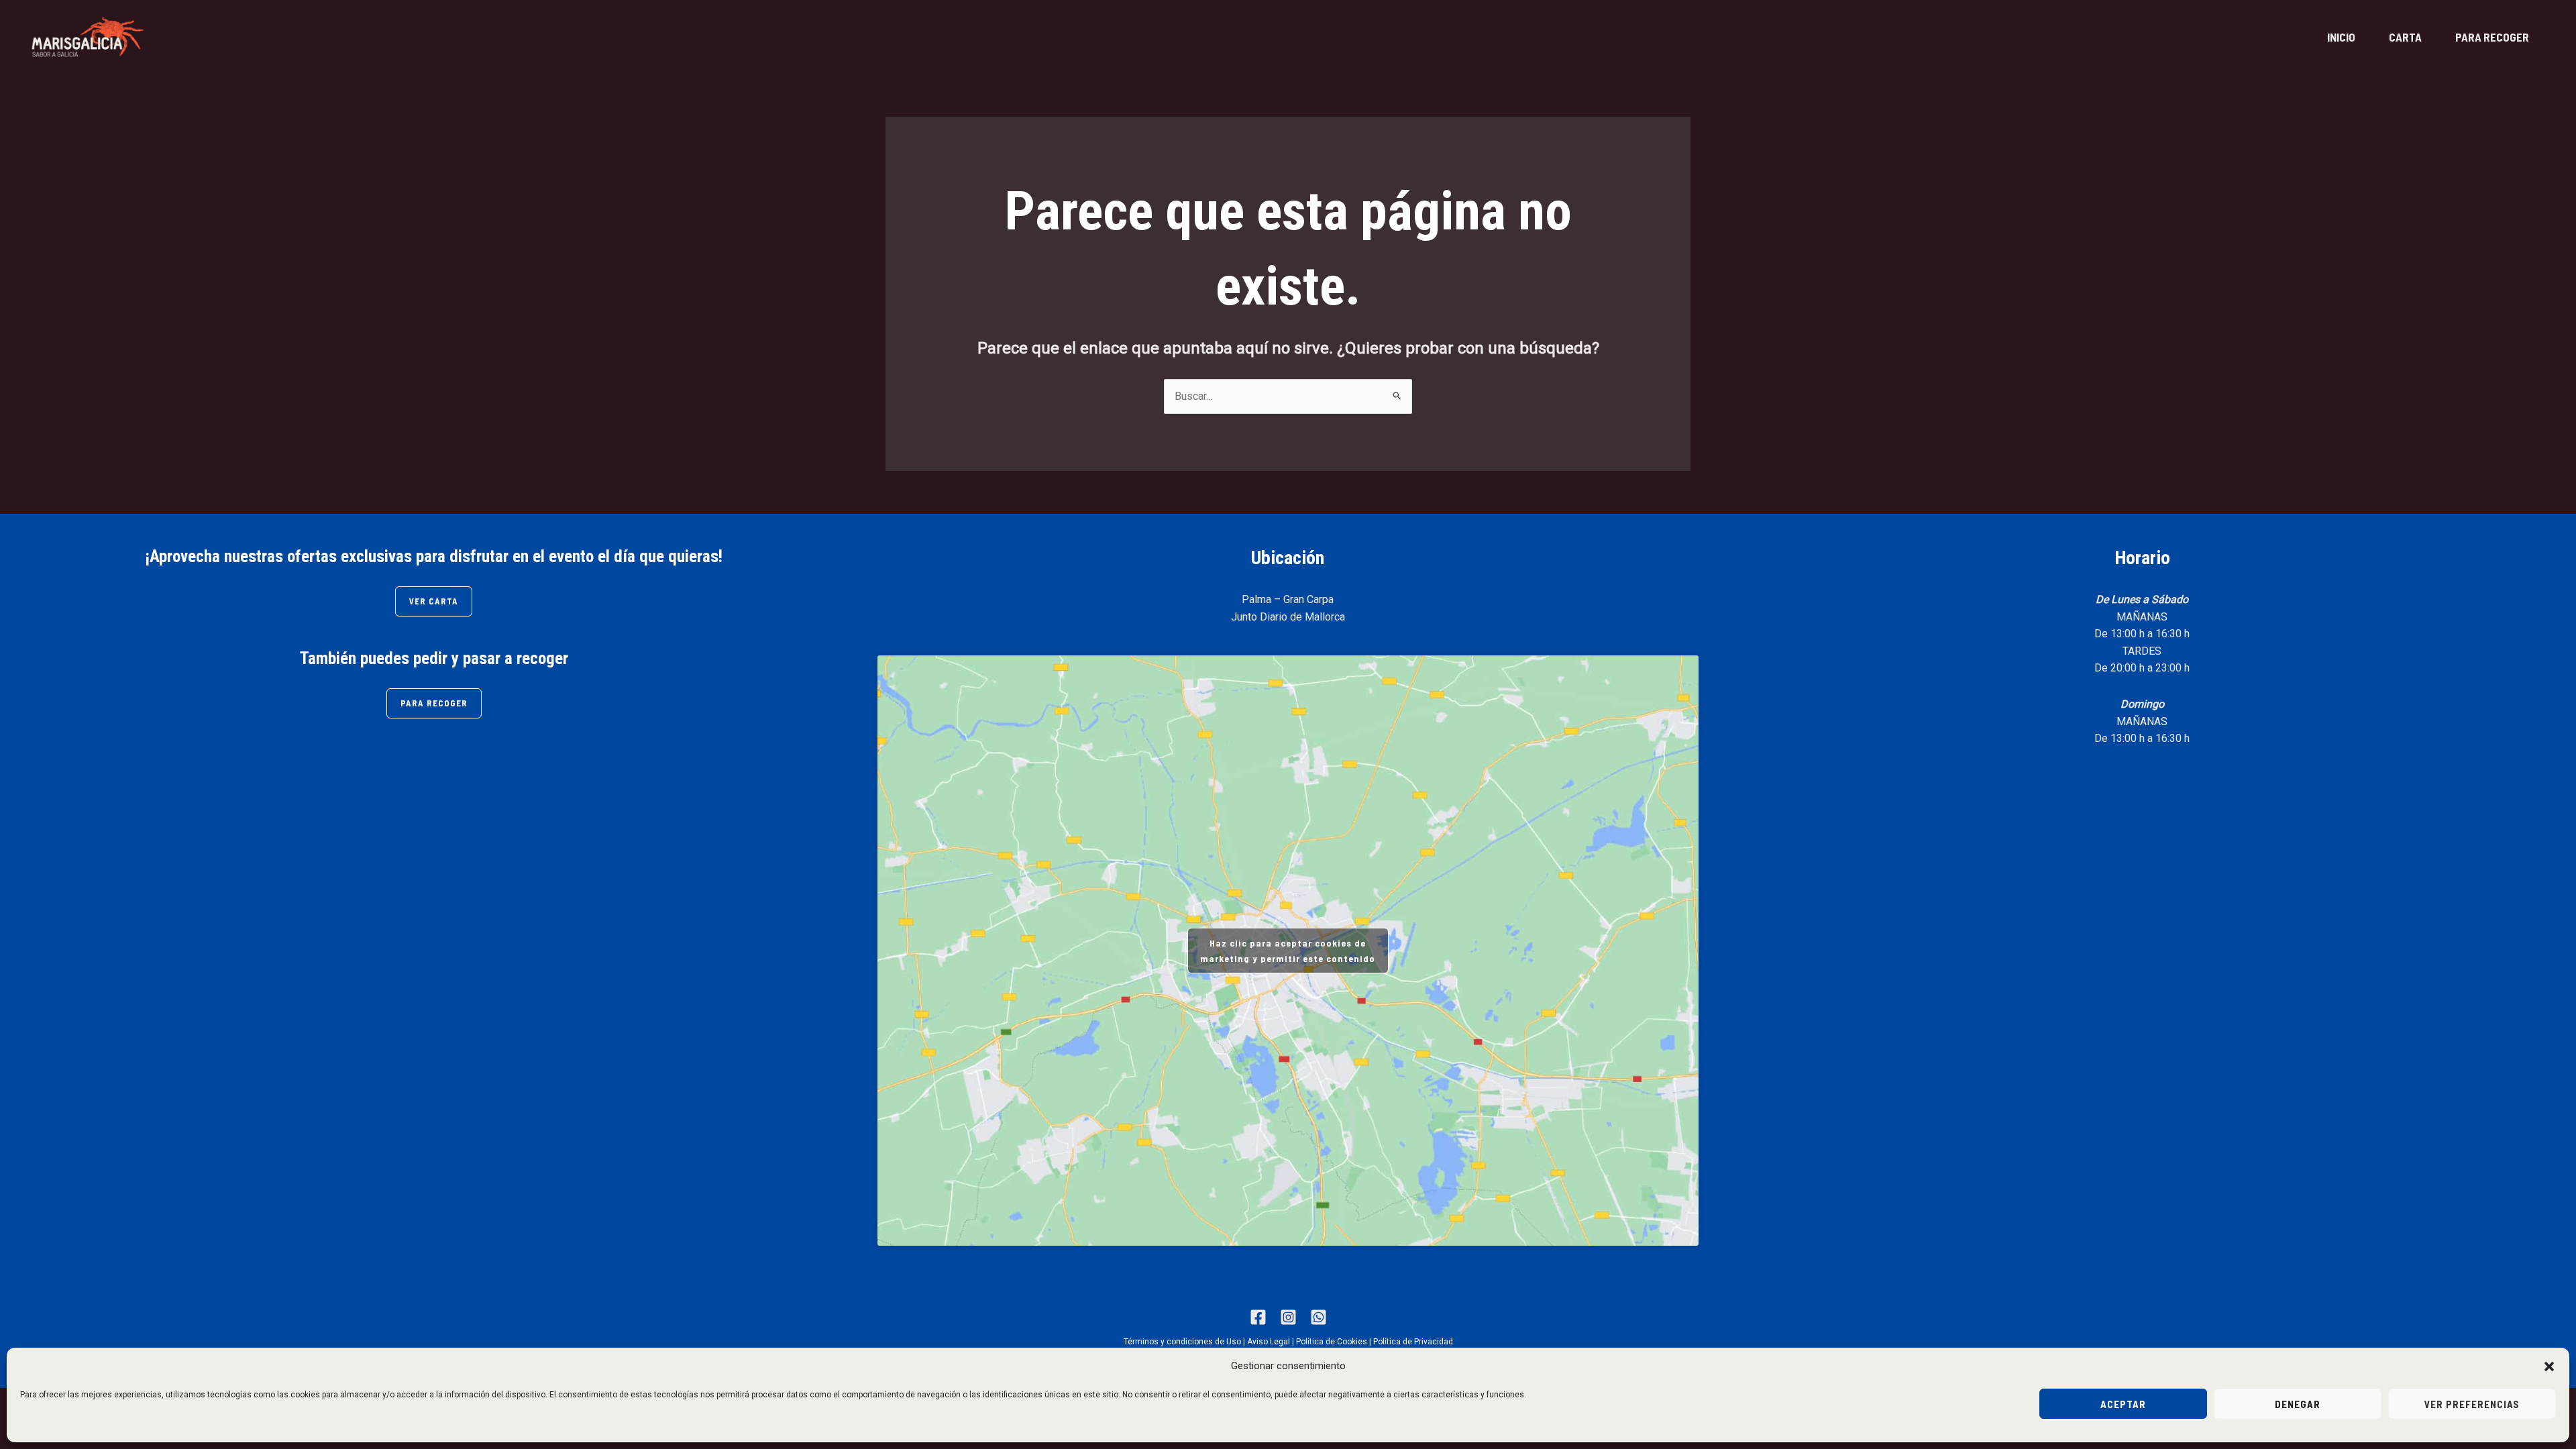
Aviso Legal (1269, 1342)
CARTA (2405, 37)
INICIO (2341, 37)
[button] (2549, 1366)
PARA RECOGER (2492, 37)
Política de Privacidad (1413, 1342)
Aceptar (2123, 1404)
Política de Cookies (1332, 1342)
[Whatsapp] (1319, 1317)
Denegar (2298, 1404)
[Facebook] (1258, 1317)
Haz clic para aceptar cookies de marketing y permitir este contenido (1288, 951)
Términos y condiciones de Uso (1182, 1342)
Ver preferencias (2472, 1404)
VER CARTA (434, 601)
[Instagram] (1288, 1317)
